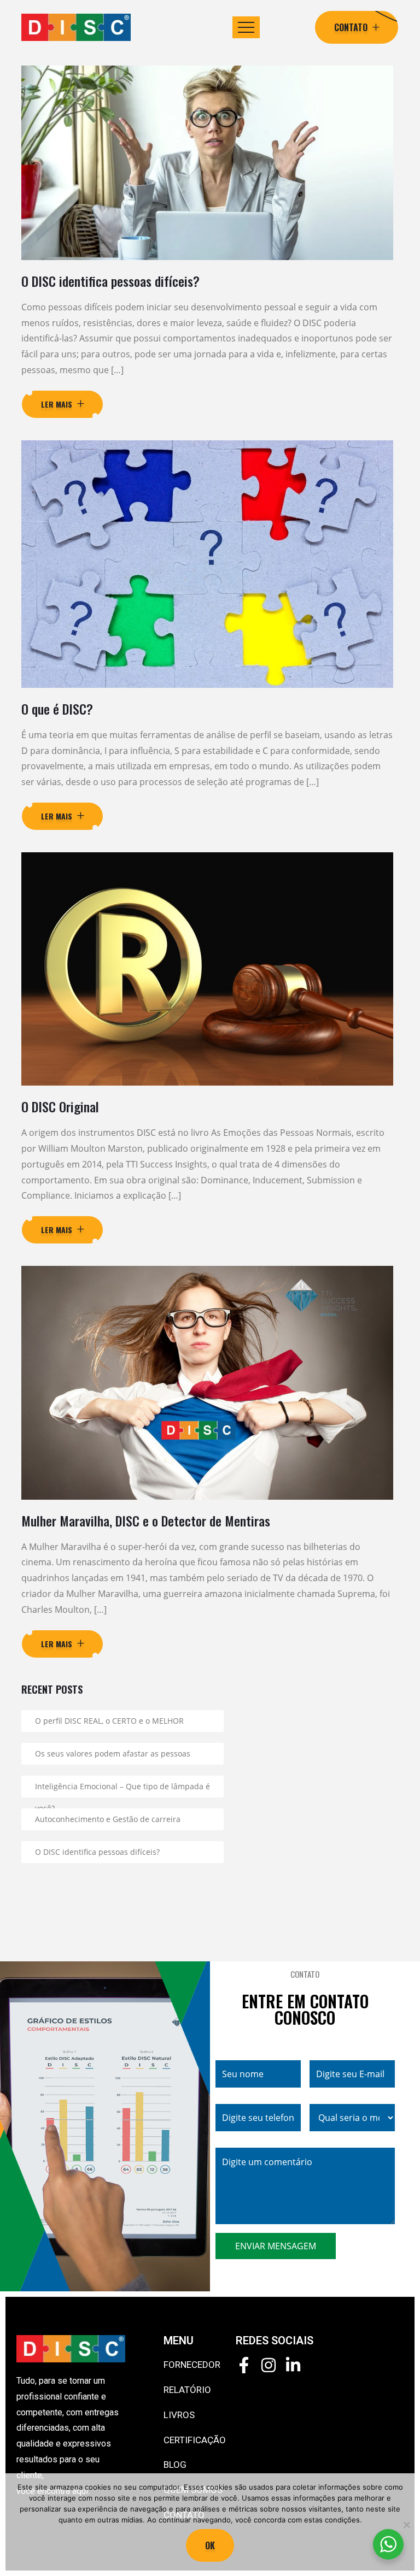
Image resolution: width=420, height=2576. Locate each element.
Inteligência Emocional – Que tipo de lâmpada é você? (122, 1789)
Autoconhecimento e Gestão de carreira (108, 1819)
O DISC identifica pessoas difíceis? (110, 281)
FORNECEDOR (192, 2365)
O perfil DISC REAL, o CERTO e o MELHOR (109, 1721)
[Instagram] (269, 2365)
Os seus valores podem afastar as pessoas (113, 1753)
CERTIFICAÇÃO (195, 2440)
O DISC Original (60, 1106)
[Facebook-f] (244, 2365)
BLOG (175, 2465)
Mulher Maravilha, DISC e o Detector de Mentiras (146, 1520)
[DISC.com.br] (76, 27)
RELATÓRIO (187, 2390)
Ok (210, 2545)
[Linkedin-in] (293, 2365)
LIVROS (179, 2415)
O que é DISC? (57, 709)
